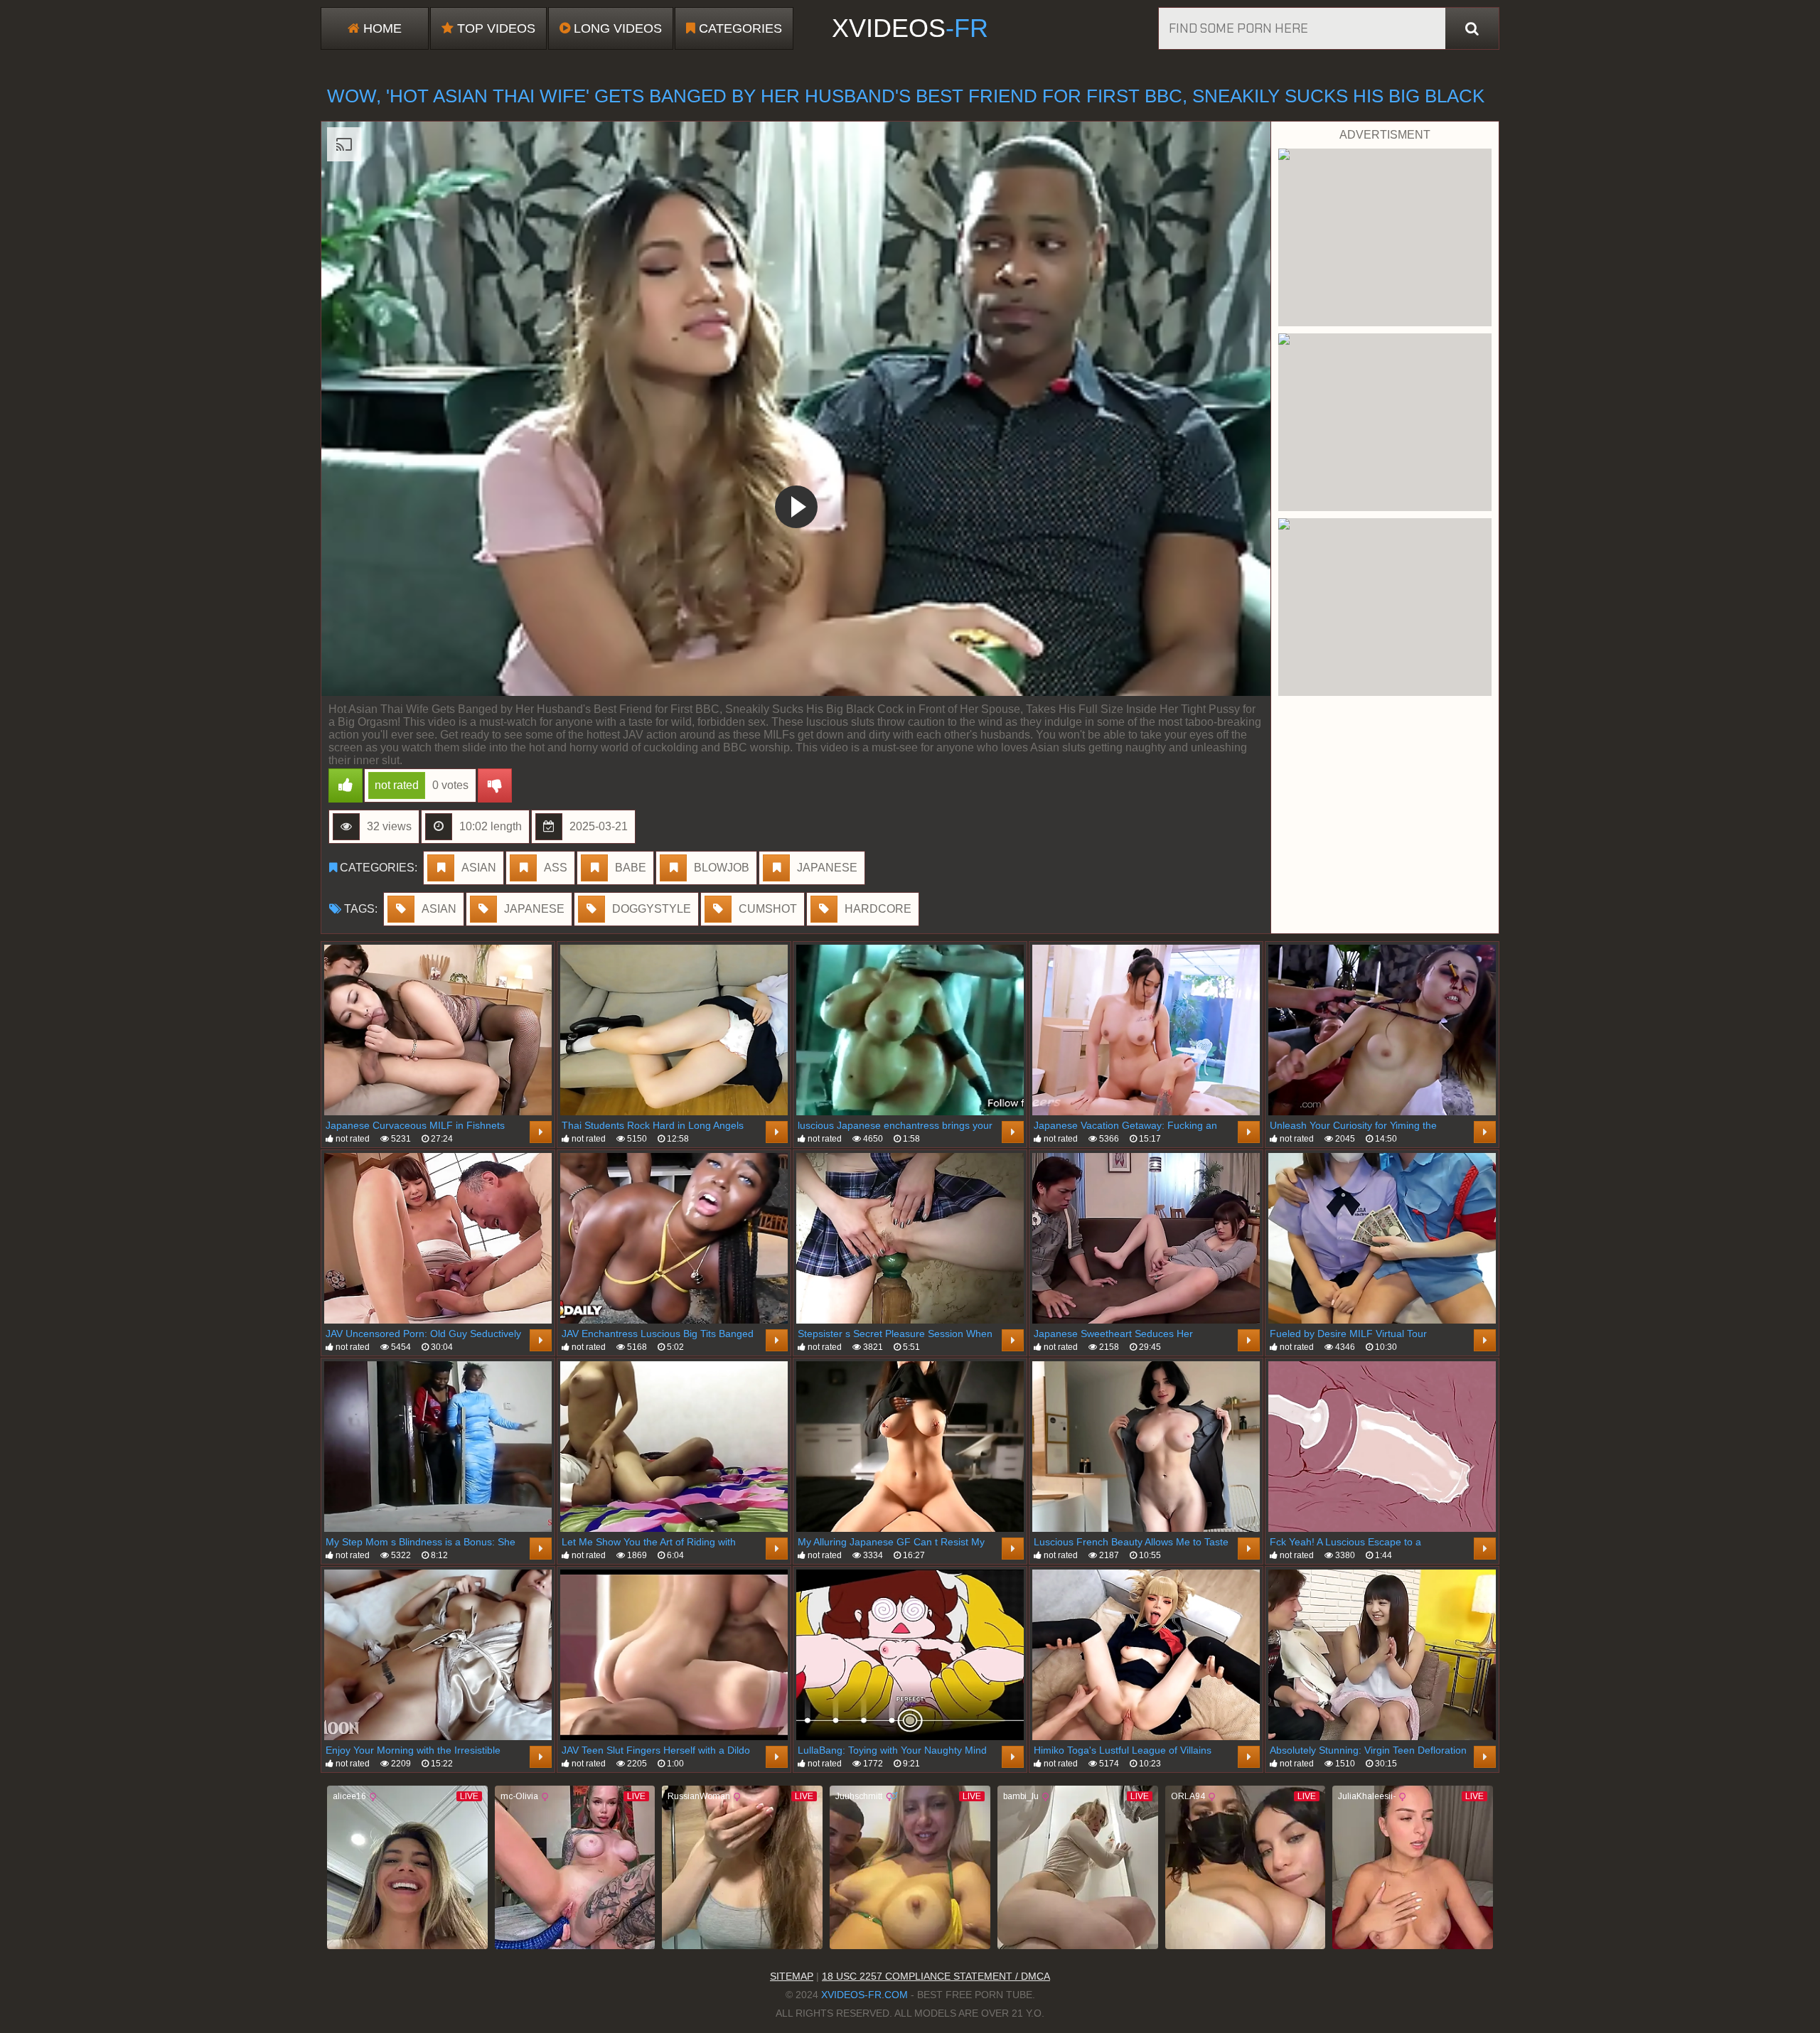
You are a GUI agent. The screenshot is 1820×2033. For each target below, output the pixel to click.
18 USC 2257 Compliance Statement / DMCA (936, 1976)
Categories (739, 28)
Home (381, 28)
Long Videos (616, 28)
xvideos (910, 28)
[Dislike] (495, 785)
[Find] (1472, 28)
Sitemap (792, 1976)
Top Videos (494, 28)
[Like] (346, 785)
